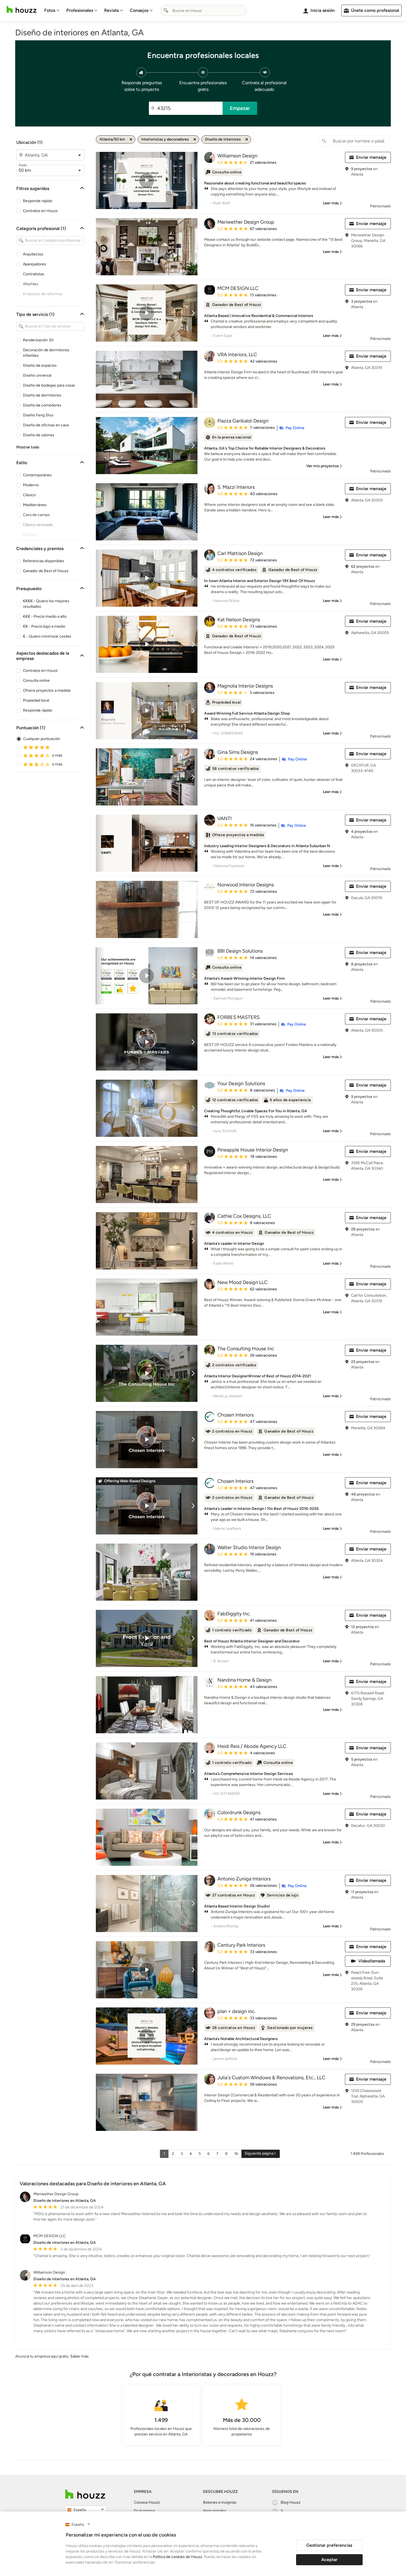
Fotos (50, 10)
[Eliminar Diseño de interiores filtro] (247, 139)
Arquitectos (33, 254)
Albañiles (31, 284)
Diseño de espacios (40, 365)
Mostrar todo (28, 447)
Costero (30, 535)
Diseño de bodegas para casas (49, 385)
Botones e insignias (220, 2502)
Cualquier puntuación (42, 739)
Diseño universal (37, 375)
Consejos (139, 10)
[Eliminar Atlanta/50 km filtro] (131, 139)
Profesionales (80, 10)
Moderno (31, 485)
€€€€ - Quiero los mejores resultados (46, 604)
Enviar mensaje (371, 157)
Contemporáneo (37, 475)
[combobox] (204, 10)
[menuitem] (52, 10)
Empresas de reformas (43, 294)
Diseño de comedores (42, 405)
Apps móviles (215, 2511)
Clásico (29, 495)
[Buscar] (166, 10)
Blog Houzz (291, 2502)
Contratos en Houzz (40, 211)
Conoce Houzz (147, 2502)
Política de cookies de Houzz (177, 2557)
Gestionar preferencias (329, 2545)
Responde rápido (38, 201)
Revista (111, 10)
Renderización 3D (38, 340)
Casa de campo (36, 515)
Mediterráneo (35, 505)
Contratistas (34, 274)
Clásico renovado (38, 525)
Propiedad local (36, 700)
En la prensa (144, 2511)
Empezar (240, 108)
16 (236, 2154)
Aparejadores (35, 264)
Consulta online (36, 681)
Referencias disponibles (44, 561)
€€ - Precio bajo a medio (44, 626)
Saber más (79, 2356)
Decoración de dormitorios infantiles (46, 353)
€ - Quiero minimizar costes (47, 636)
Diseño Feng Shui (38, 415)
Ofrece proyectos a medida (47, 690)
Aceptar (329, 2560)
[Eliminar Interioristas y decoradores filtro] (195, 139)
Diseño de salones (39, 435)
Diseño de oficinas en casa (46, 425)
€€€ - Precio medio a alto (45, 616)
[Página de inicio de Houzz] (22, 10)
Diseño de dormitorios (42, 395)
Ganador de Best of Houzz (46, 571)
